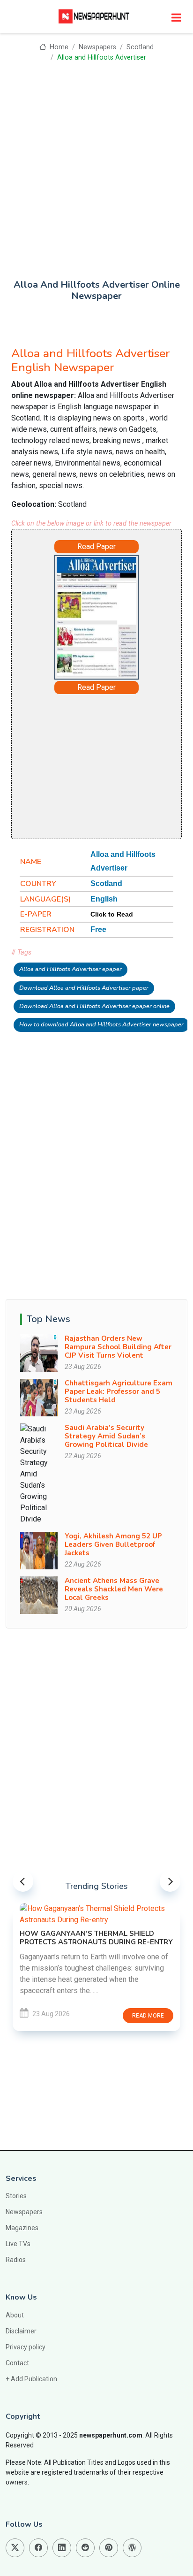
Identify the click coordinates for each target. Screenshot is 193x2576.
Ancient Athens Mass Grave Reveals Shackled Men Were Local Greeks (114, 1589)
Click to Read (112, 914)
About (15, 2315)
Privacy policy (26, 2347)
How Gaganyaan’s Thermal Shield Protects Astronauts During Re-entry (96, 1938)
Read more (148, 2016)
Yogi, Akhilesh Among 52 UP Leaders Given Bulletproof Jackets (113, 1544)
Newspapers (97, 47)
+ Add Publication (31, 2379)
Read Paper (96, 547)
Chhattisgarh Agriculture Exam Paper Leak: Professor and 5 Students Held (119, 1391)
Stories (16, 2196)
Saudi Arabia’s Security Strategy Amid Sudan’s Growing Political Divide (106, 1436)
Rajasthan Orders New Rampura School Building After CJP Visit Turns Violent (118, 1347)
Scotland (140, 47)
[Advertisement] (96, 164)
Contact (17, 2363)
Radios (16, 2260)
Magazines (22, 2228)
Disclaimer (21, 2331)
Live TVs (18, 2244)
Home (58, 47)
